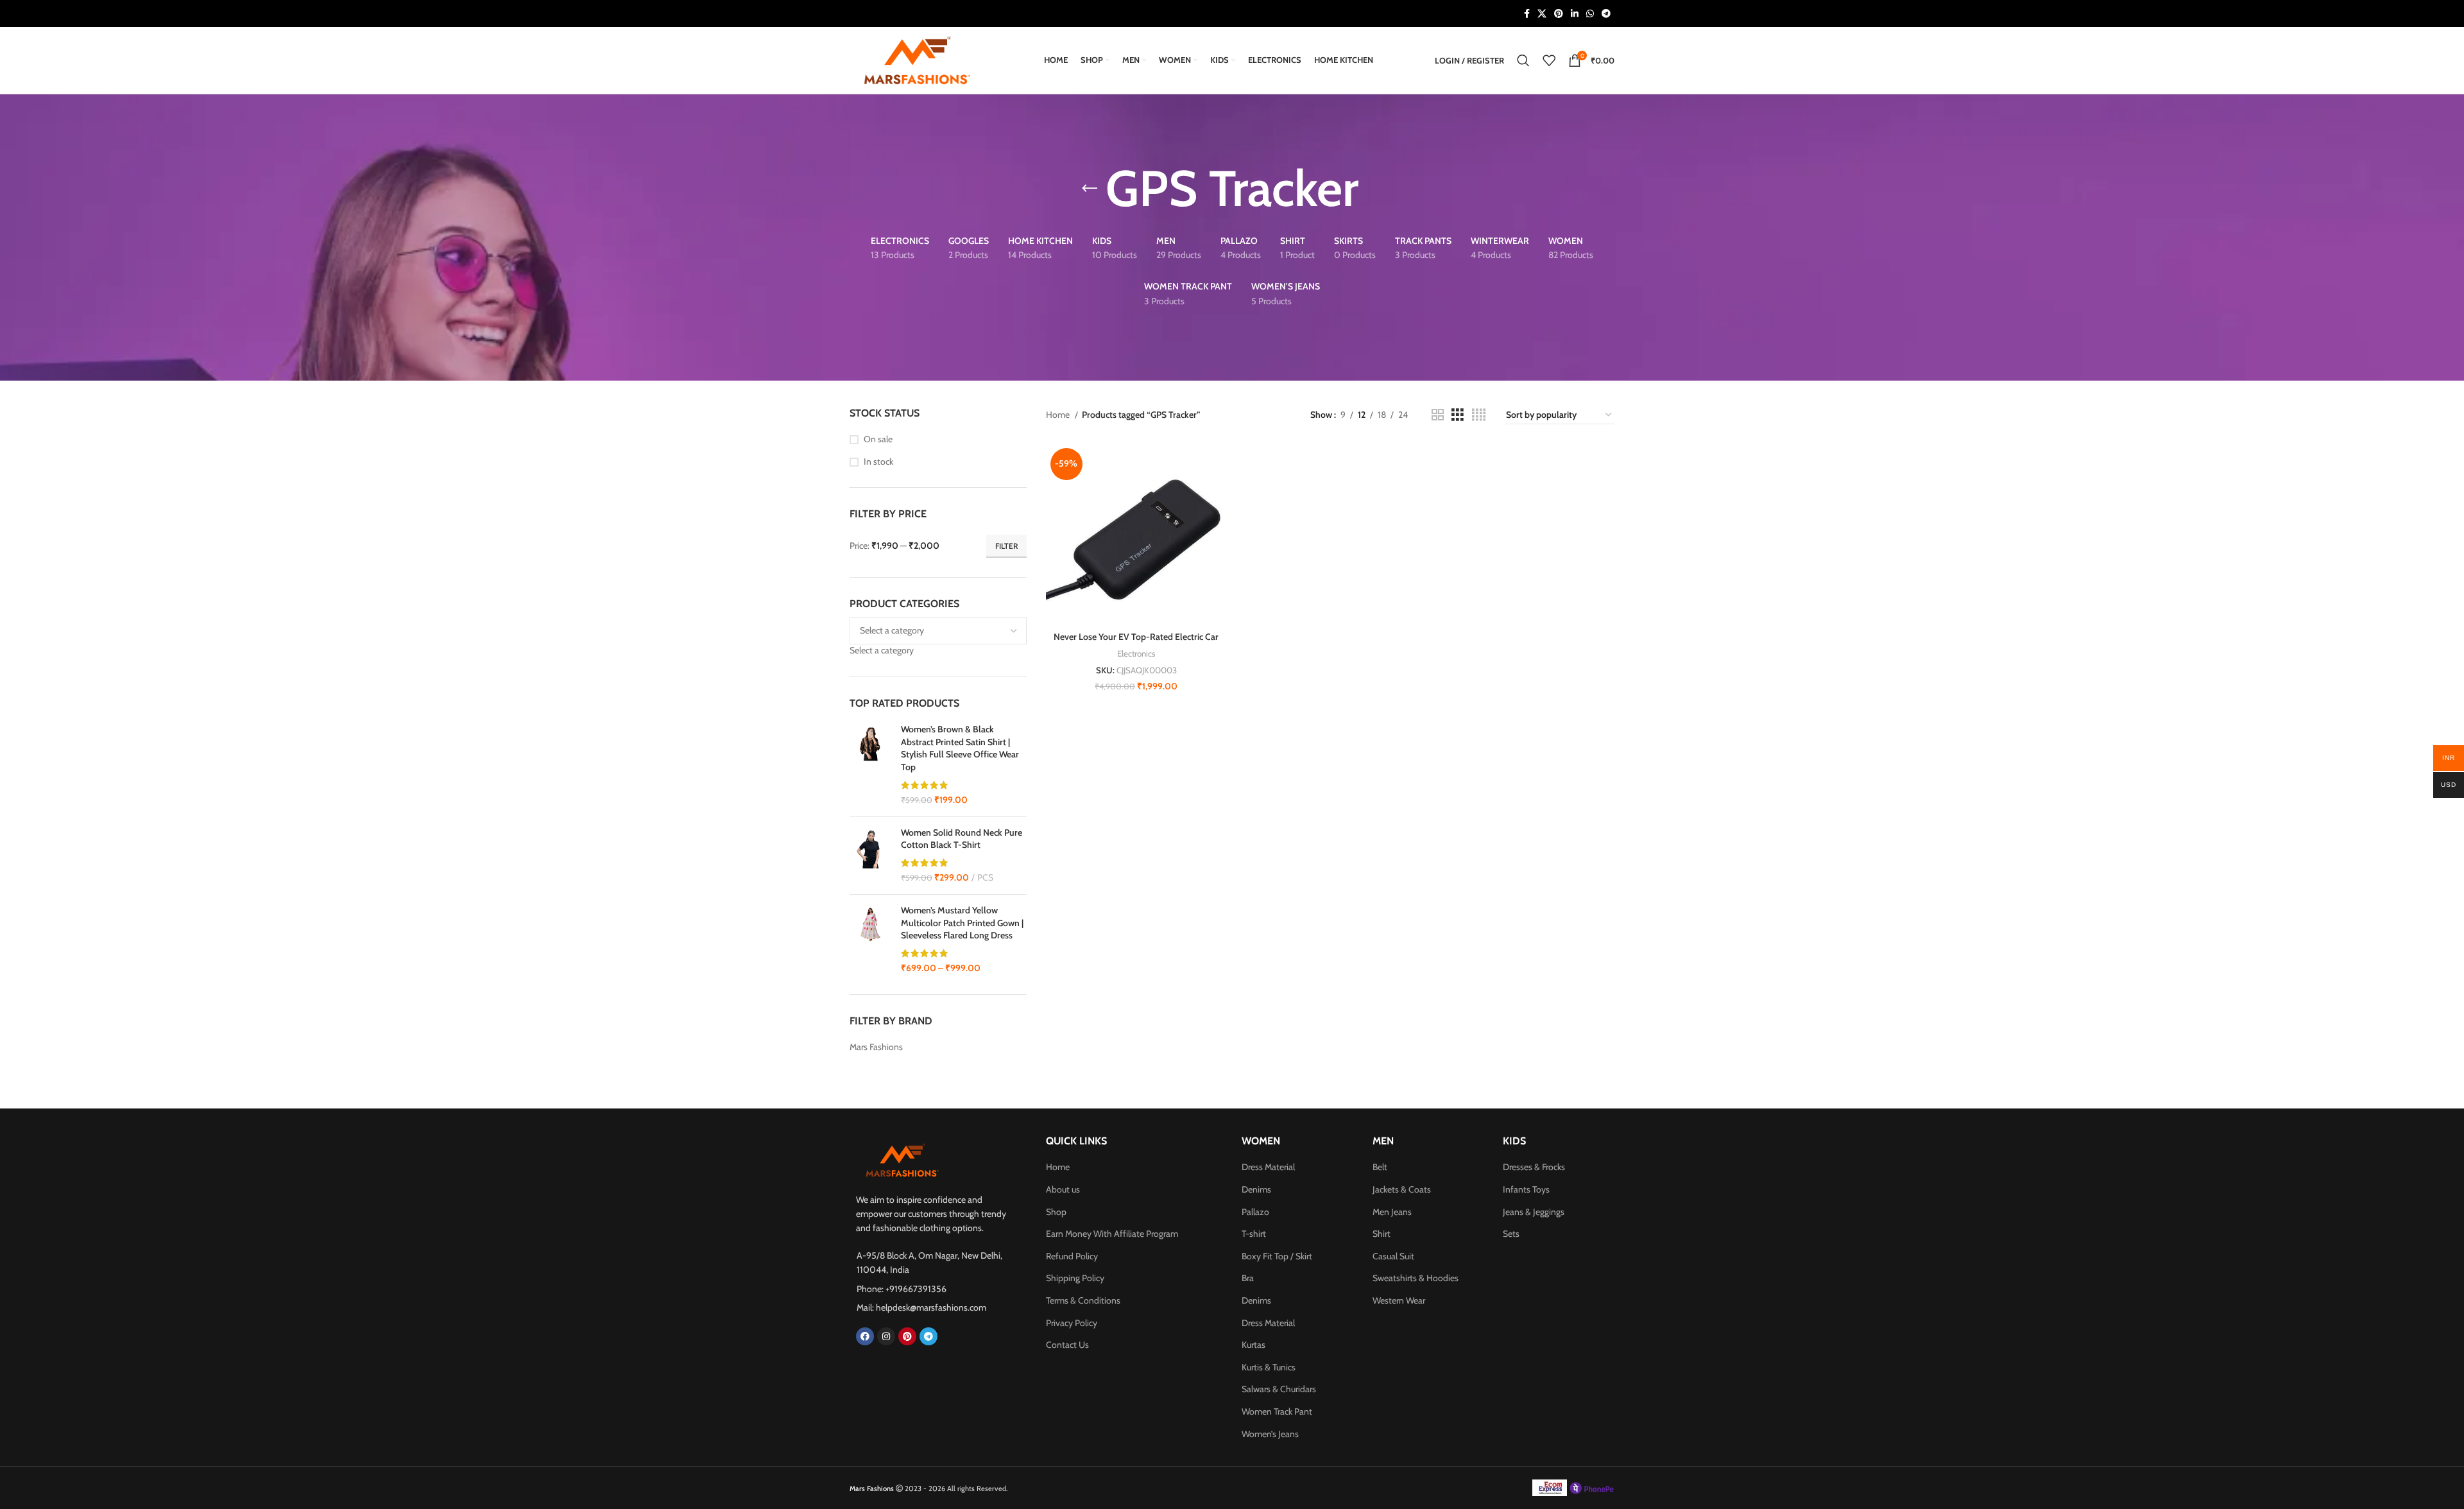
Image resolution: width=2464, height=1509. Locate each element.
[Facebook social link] (1527, 13)
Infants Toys (1526, 1189)
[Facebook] (865, 1336)
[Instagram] (886, 1336)
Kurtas (1253, 1345)
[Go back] (1090, 189)
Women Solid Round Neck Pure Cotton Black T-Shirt (962, 839)
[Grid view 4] (1479, 415)
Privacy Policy (1072, 1323)
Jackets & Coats (1402, 1189)
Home (1059, 415)
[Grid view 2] (1438, 415)
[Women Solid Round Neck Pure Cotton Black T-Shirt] (870, 856)
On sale (878, 439)
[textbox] (882, 650)
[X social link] (1542, 13)
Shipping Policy (1075, 1278)
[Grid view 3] (1458, 415)
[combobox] (882, 650)
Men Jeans (1392, 1212)
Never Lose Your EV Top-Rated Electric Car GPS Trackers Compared (1136, 643)
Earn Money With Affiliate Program (1112, 1234)
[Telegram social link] (1606, 13)
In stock (878, 461)
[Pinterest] (907, 1336)
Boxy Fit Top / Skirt (1277, 1256)
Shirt (1382, 1234)
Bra (1248, 1278)
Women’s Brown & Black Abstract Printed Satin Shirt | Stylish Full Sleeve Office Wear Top (960, 748)
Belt (1380, 1167)
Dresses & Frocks (1534, 1167)
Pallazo (1255, 1212)
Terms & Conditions (1083, 1300)
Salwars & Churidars (1279, 1389)
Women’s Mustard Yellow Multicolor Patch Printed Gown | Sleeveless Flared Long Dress (962, 923)
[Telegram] (928, 1336)
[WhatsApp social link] (1590, 13)
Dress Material (1268, 1167)
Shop (1056, 1212)
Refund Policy (1072, 1256)
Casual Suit (1393, 1256)
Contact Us (1067, 1345)
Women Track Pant (1277, 1411)
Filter (1006, 546)
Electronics (1136, 653)
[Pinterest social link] (1559, 13)
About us (1063, 1189)
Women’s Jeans (1270, 1434)
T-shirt (1254, 1234)
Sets (1511, 1234)
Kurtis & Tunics (1269, 1367)
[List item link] (935, 1289)
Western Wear (1399, 1300)
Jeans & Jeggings (1534, 1212)
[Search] (1523, 60)
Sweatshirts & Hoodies (1416, 1278)
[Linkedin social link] (1575, 13)
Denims (1256, 1189)
